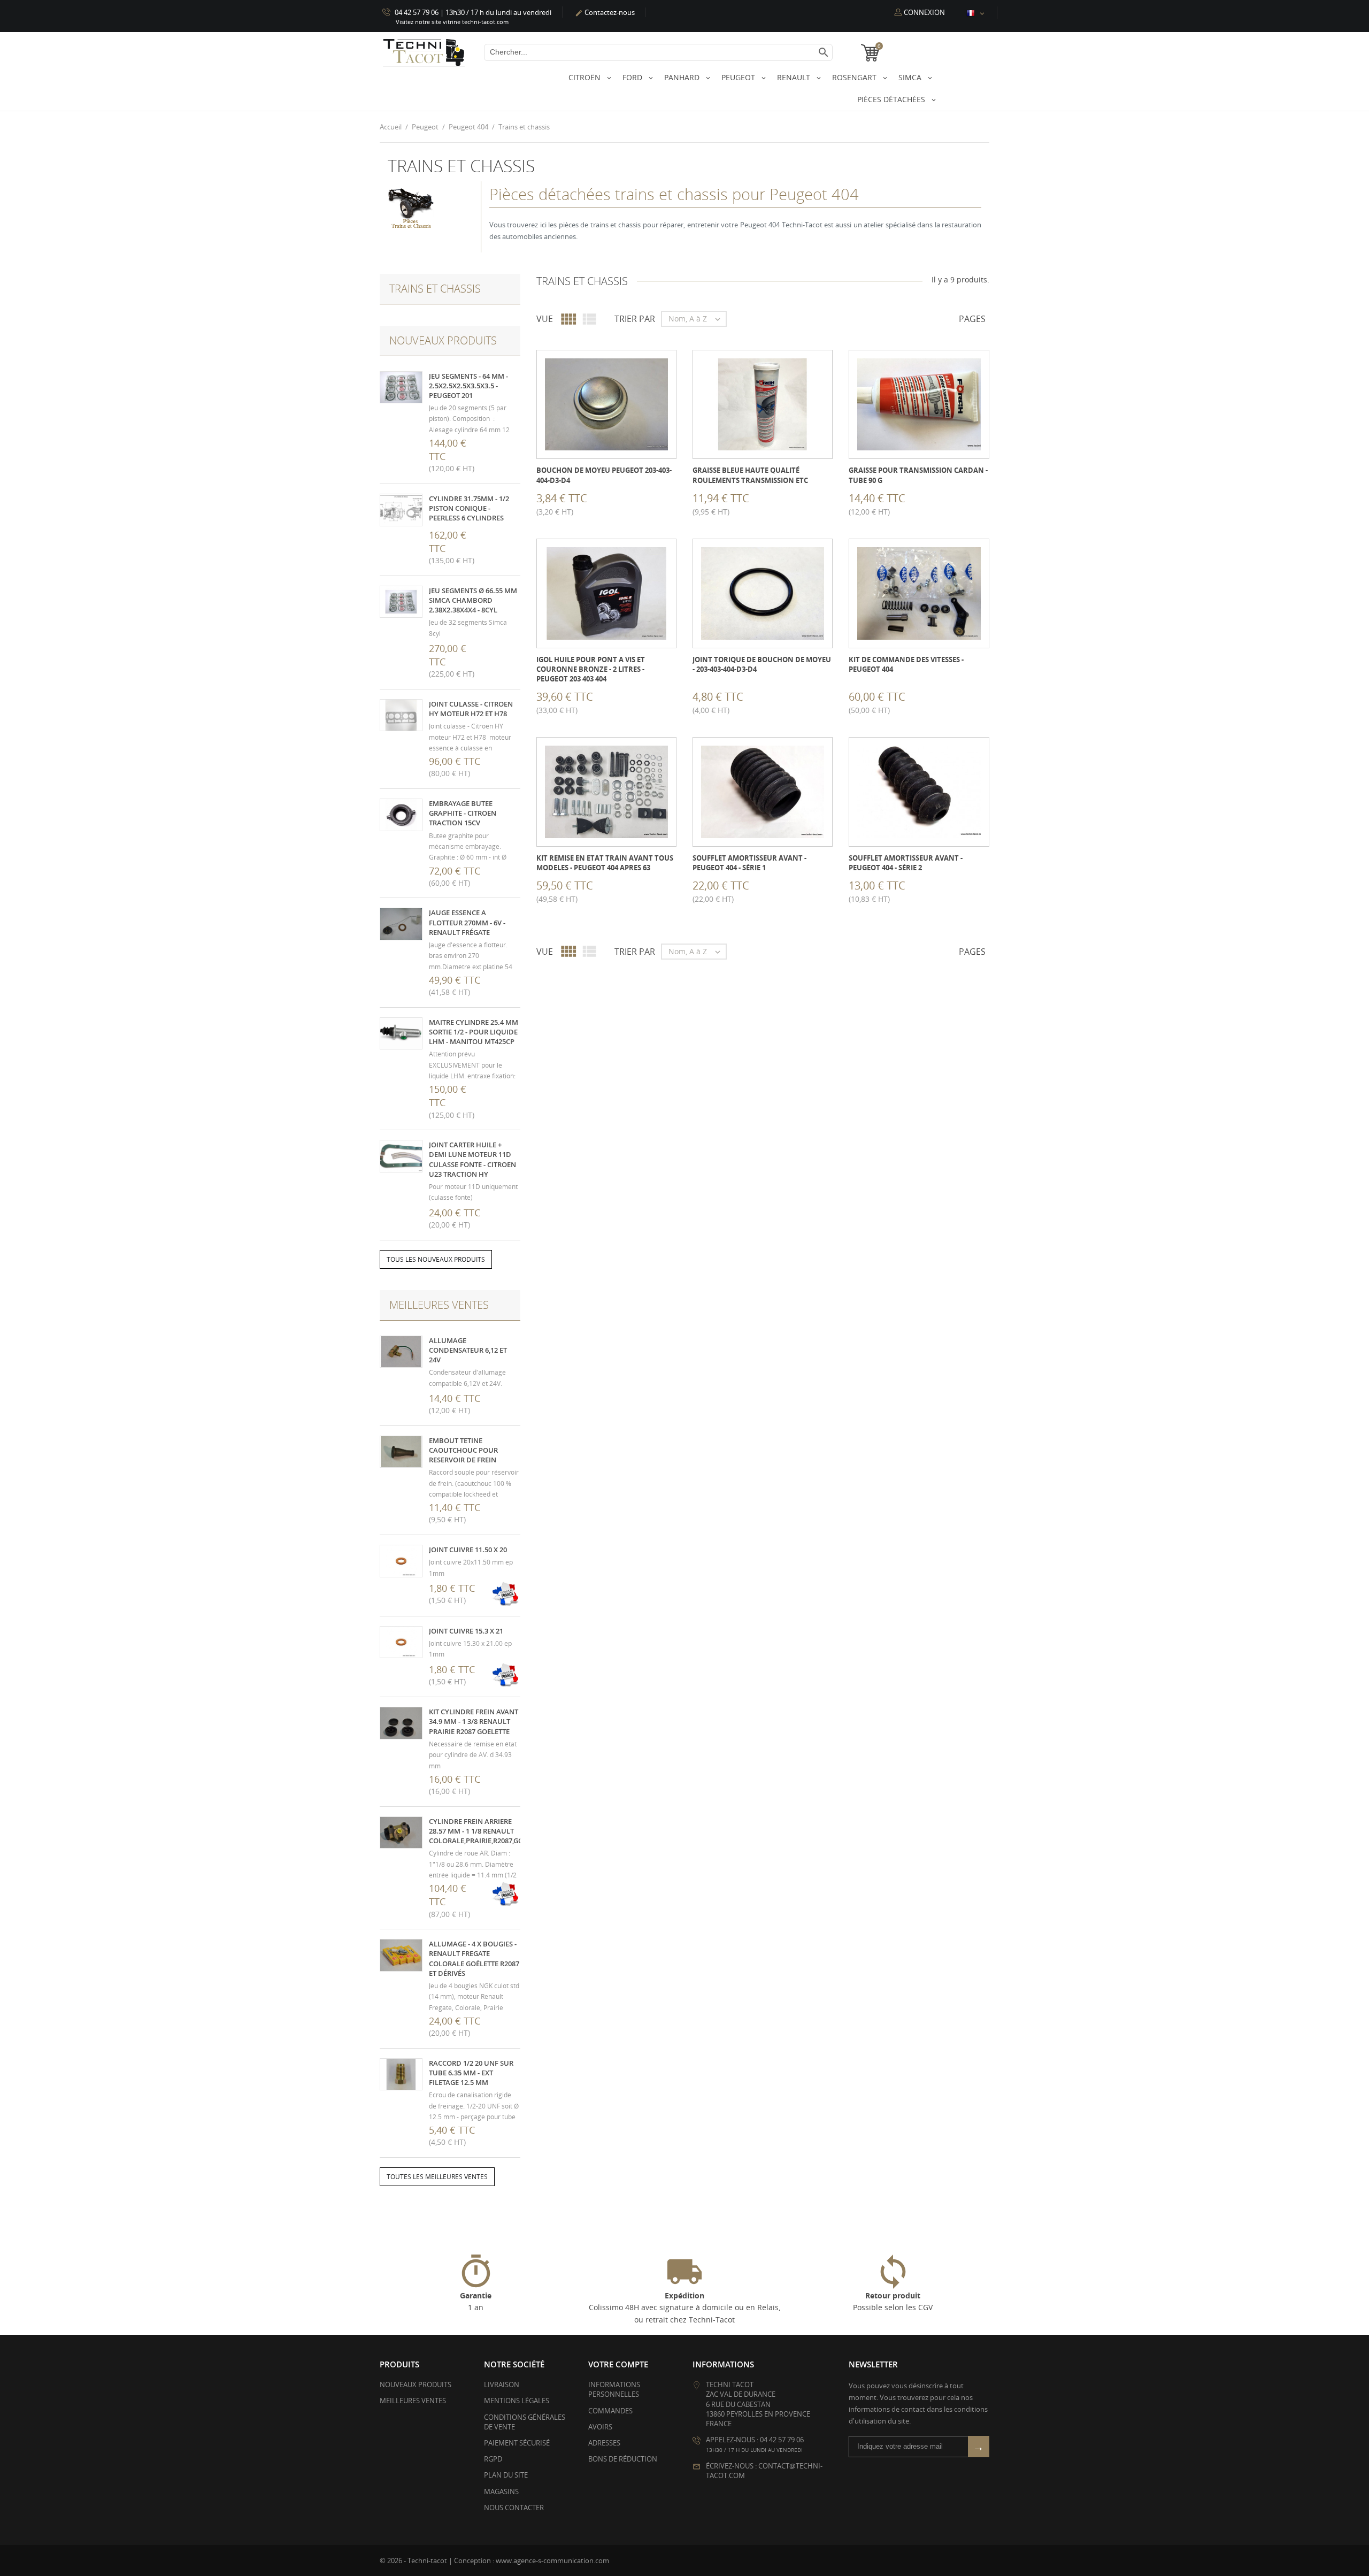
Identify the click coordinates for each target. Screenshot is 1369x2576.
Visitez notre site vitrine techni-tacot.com (452, 22)
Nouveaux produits (416, 2385)
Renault (795, 77)
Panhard (683, 77)
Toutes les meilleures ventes (437, 2177)
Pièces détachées (892, 99)
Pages (972, 319)
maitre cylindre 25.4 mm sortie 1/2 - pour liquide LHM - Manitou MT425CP (474, 1032)
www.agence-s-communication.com (552, 2560)
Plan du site (506, 2475)
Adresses (604, 2443)
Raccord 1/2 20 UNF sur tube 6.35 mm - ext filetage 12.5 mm (471, 2073)
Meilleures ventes (413, 2401)
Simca (911, 77)
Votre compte (618, 2364)
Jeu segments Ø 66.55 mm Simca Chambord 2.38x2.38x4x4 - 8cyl (473, 600)
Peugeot (739, 77)
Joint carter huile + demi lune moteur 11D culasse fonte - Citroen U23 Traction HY (472, 1159)
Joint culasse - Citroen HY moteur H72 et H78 (471, 709)
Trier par (635, 319)
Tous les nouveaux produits (436, 1259)
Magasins (501, 2491)
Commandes (610, 2411)
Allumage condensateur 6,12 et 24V (468, 1350)
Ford (633, 77)
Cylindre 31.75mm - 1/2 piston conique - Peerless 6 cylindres (469, 508)
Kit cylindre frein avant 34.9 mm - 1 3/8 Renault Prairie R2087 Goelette (474, 1721)
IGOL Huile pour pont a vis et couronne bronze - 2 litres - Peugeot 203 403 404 (591, 669)
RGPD (493, 2459)
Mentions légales (517, 2401)
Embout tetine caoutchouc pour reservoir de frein (463, 1450)
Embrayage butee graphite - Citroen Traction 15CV (463, 813)
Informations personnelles (614, 2389)
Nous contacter (514, 2508)
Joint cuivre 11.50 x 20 (468, 1550)
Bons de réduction (623, 2459)
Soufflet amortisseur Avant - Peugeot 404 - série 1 (749, 863)
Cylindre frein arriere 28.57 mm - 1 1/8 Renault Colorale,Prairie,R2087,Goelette (487, 1831)
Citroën (586, 77)
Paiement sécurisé (517, 2443)
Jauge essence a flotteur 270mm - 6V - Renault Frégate (467, 922)
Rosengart (855, 77)
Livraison (502, 2385)
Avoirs (600, 2427)
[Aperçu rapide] (590, 502)
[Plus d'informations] (614, 502)
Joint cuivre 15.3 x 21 (466, 1631)
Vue (545, 319)
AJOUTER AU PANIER (538, 502)
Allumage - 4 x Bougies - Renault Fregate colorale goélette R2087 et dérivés (474, 1958)
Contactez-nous (605, 12)
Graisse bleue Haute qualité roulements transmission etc (750, 475)
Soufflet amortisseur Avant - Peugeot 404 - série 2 (906, 863)
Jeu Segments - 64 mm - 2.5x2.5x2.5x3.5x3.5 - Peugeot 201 (468, 386)
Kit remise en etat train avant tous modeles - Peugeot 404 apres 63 (605, 863)
